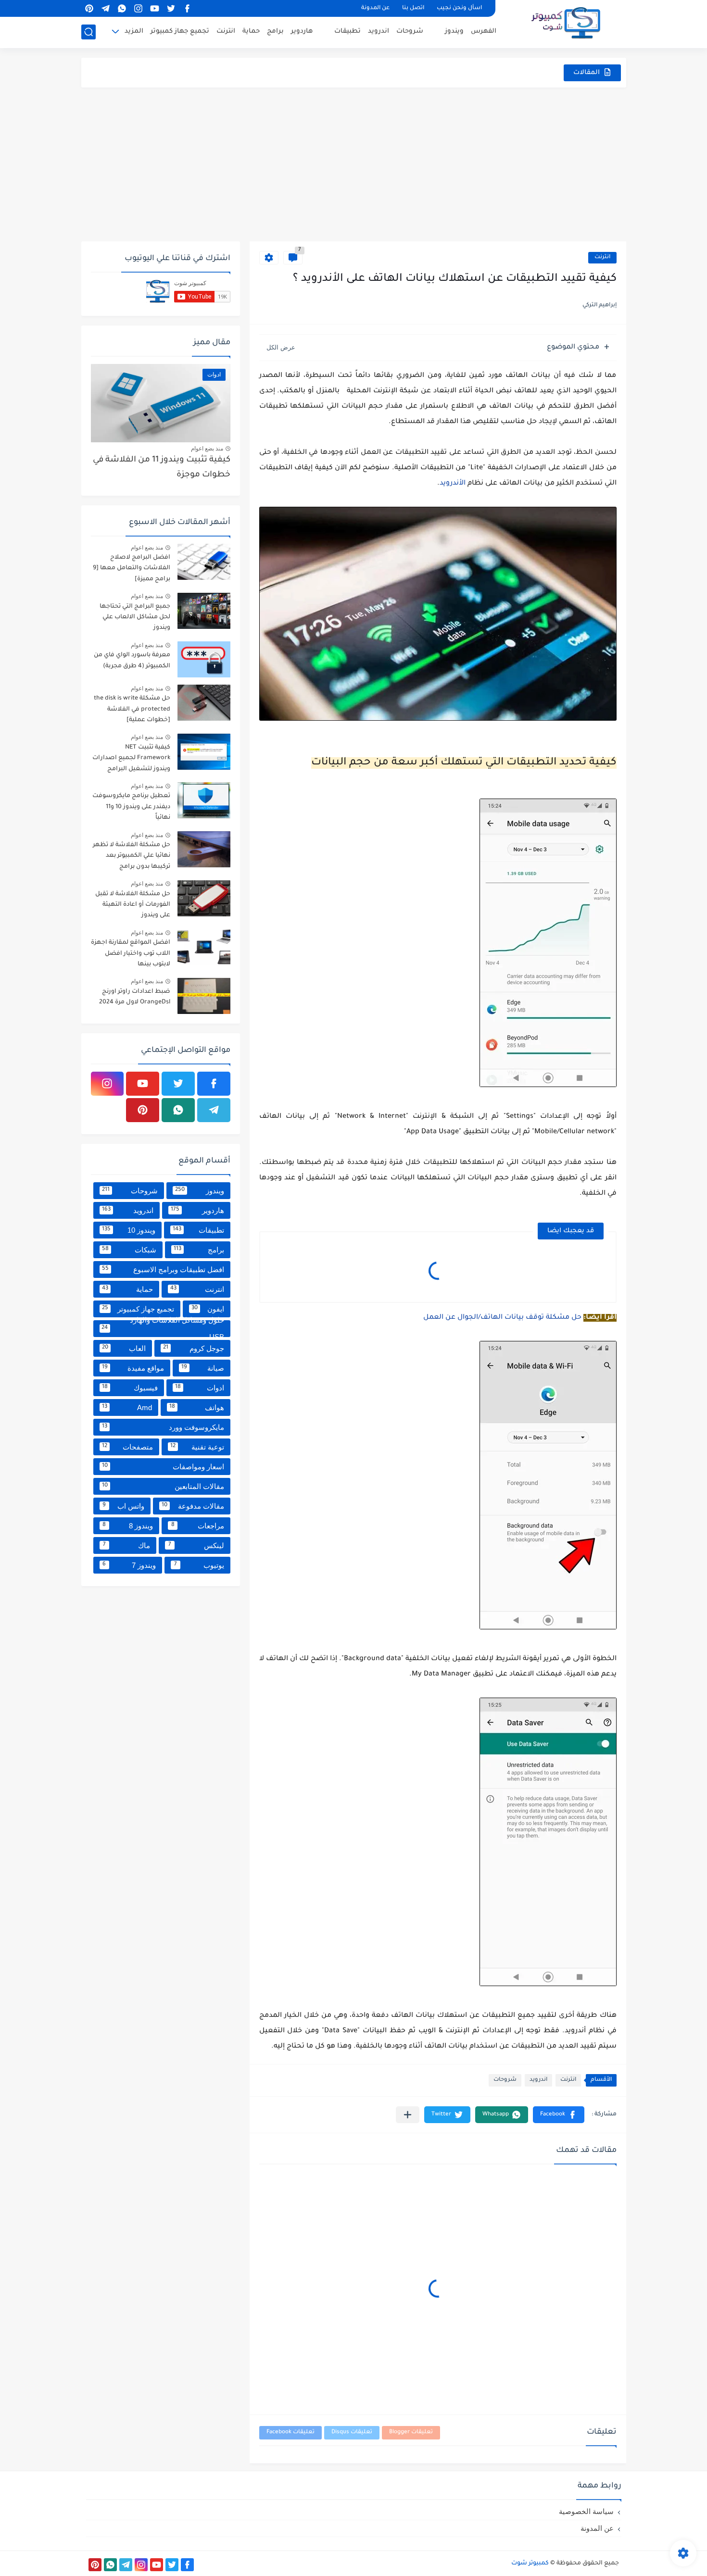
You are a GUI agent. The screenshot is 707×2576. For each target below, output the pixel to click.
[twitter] (171, 8)
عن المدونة (375, 8)
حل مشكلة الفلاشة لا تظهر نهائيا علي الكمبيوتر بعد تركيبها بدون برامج (132, 856)
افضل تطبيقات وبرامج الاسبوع (163, 1269)
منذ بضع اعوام (207, 449)
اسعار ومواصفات (163, 1467)
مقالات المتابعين (163, 1486)
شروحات (410, 31)
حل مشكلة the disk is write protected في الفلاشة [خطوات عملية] (132, 709)
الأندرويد (453, 484)
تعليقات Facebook (290, 2432)
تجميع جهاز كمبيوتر (180, 31)
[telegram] (106, 8)
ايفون (208, 1309)
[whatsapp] (122, 8)
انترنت (226, 31)
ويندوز (454, 31)
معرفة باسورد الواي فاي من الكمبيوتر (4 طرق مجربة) (132, 661)
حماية (251, 31)
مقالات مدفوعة (193, 1506)
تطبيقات (347, 31)
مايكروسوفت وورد (163, 1427)
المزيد (134, 31)
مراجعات (198, 1526)
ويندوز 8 (128, 1526)
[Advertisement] (354, 164)
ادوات (200, 1388)
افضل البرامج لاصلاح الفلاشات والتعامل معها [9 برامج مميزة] (132, 569)
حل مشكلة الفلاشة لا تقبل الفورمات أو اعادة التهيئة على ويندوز (133, 905)
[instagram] (139, 8)
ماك (127, 1545)
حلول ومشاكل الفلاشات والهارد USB (163, 1329)
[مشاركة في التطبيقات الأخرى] (408, 2115)
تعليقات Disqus (352, 2432)
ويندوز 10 (129, 1230)
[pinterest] (89, 8)
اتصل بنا (413, 8)
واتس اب (123, 1506)
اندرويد (379, 31)
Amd (127, 1407)
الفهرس (484, 31)
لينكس (196, 1545)
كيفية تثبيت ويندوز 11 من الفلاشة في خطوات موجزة (162, 468)
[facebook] (188, 8)
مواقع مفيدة (133, 1368)
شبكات (129, 1250)
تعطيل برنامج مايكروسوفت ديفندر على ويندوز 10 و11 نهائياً (131, 807)
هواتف (197, 1407)
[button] (559, 2115)
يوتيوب (199, 1565)
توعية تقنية (197, 1447)
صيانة (203, 1368)
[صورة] (204, 562)
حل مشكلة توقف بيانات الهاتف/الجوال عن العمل (502, 1318)
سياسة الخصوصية (586, 2511)
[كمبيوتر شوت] (566, 23)
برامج (275, 31)
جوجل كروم (194, 1348)
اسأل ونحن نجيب (459, 8)
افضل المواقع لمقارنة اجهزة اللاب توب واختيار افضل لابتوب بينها (131, 954)
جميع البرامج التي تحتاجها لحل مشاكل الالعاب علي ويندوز (135, 618)
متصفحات (128, 1447)
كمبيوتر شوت (530, 2563)
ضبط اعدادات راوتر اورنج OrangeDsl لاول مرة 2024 (135, 997)
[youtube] (155, 8)
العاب (124, 1348)
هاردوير (302, 31)
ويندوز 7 (129, 1565)
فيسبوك (130, 1388)
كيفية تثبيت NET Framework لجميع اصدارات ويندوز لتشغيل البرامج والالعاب (131, 760)
